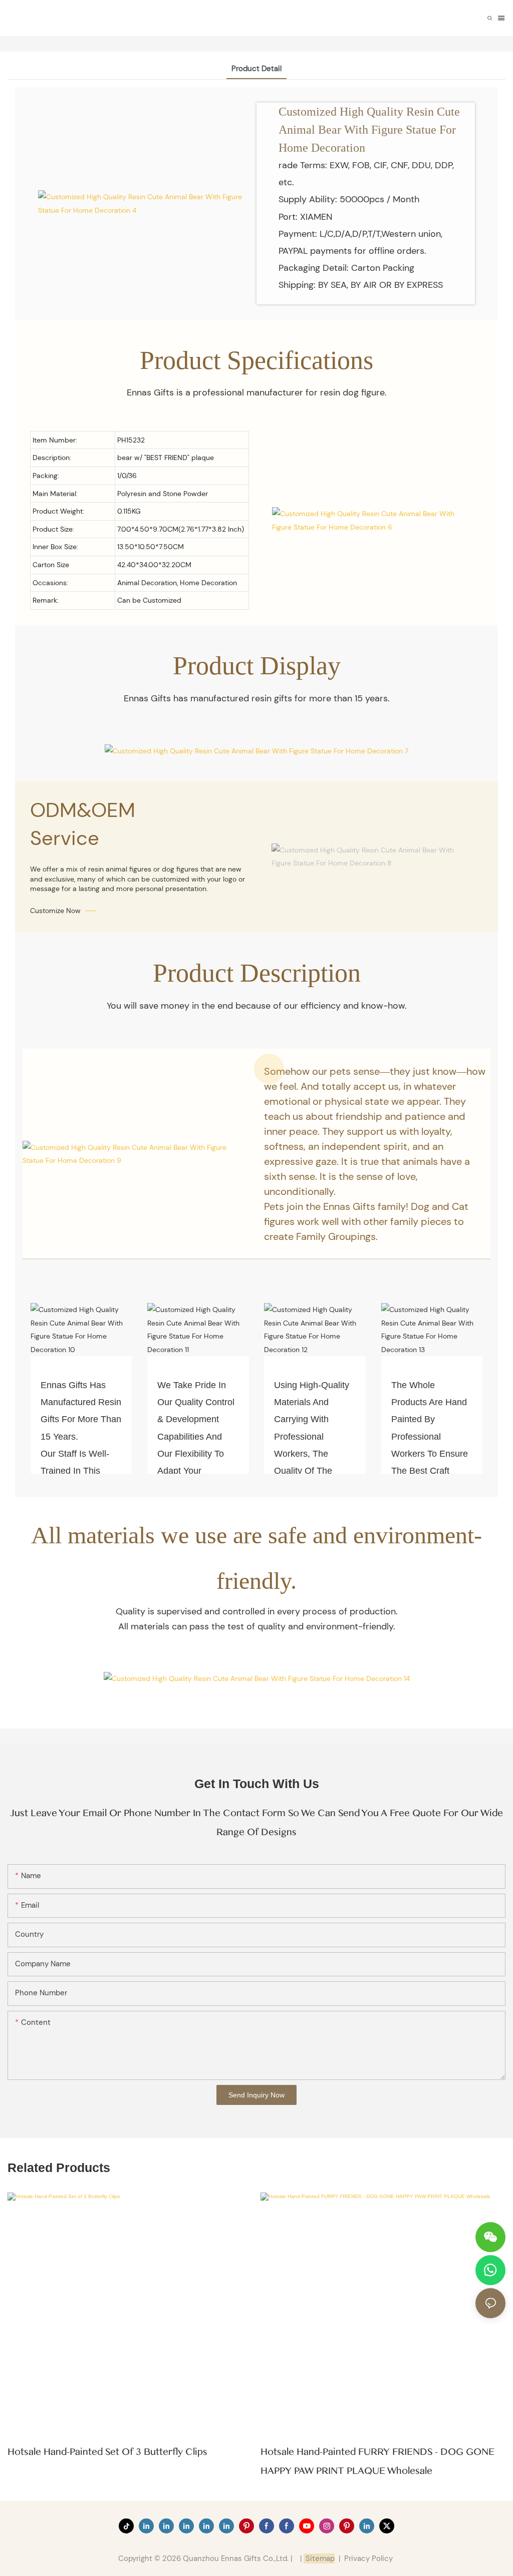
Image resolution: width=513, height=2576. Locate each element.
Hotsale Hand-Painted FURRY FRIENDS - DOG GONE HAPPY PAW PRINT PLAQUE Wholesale (377, 2461)
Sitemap (319, 2558)
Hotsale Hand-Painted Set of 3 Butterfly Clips (107, 2452)
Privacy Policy (368, 2558)
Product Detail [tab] (256, 69)
